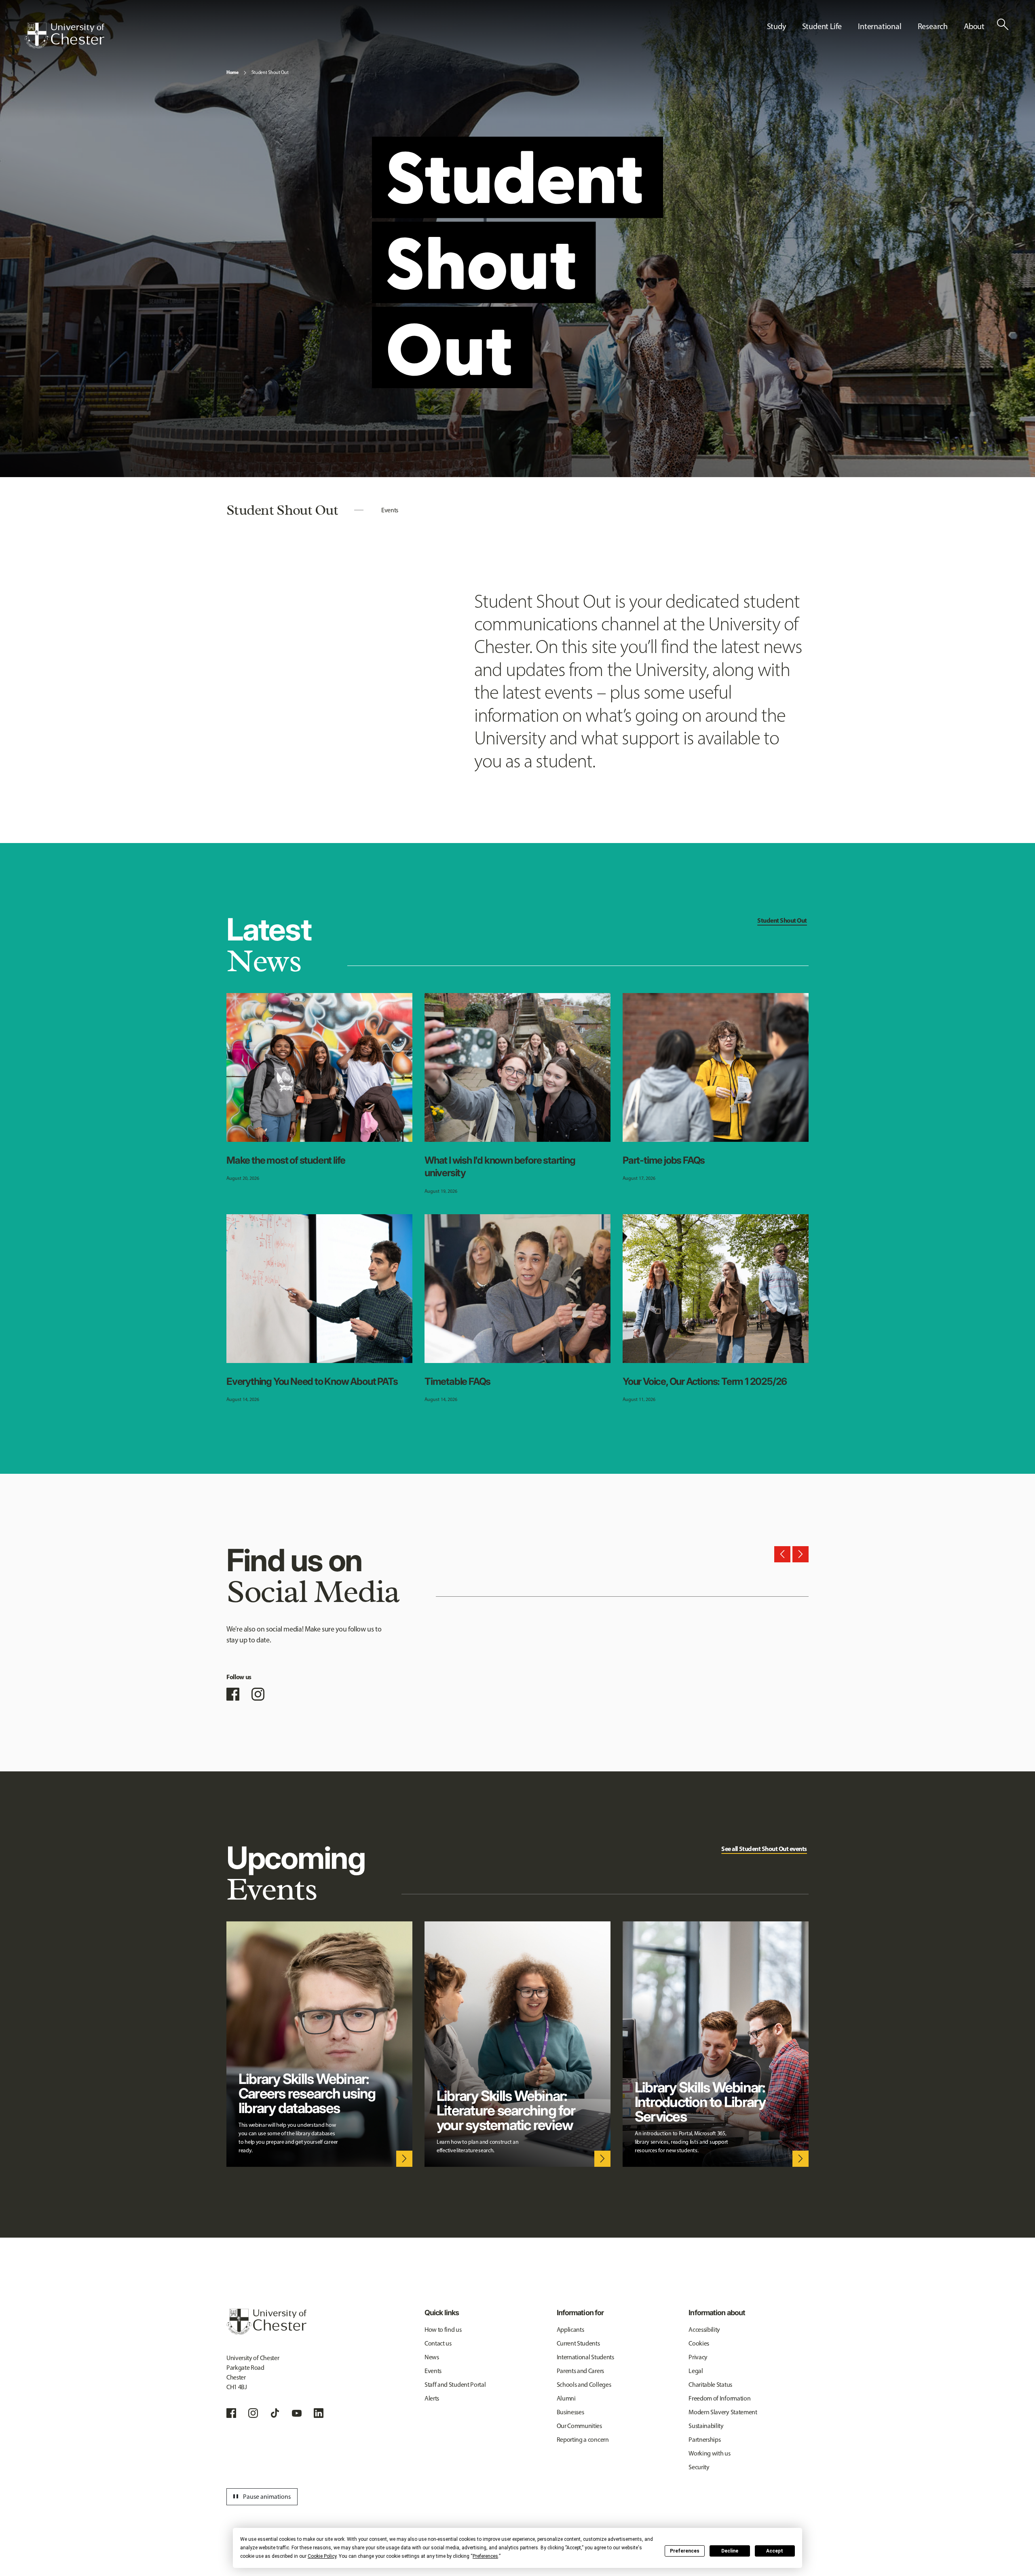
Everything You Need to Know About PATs (312, 1381)
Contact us (438, 2343)
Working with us (709, 2453)
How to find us (443, 2330)
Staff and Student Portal (455, 2385)
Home (232, 72)
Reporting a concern (583, 2440)
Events (390, 510)
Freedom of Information (719, 2398)
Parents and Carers (580, 2371)
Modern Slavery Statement (723, 2412)
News (432, 2357)
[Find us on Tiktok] (275, 2413)
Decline (730, 2551)
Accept (775, 2551)
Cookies (699, 2343)
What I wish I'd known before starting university (500, 1166)
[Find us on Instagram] (258, 1694)
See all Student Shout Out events (764, 1849)
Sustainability (706, 2426)
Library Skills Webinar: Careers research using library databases (307, 2093)
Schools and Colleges (584, 2385)
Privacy (698, 2357)
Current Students (578, 2343)
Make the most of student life (286, 1160)
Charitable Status (710, 2385)
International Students (585, 2357)
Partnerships (704, 2440)
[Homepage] (64, 36)
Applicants (570, 2330)
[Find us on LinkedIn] (319, 2413)
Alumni (566, 2398)
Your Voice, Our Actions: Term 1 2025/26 (705, 1381)
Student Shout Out (270, 72)
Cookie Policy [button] (322, 2556)
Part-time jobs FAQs (664, 1160)
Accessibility (704, 2330)
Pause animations (261, 2497)
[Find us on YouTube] (297, 2413)
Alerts (432, 2398)
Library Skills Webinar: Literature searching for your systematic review (506, 2110)
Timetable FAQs (457, 1381)
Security (699, 2467)
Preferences (685, 2551)
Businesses (570, 2412)
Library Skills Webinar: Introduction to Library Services (700, 2102)
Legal (696, 2371)
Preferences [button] (485, 2556)
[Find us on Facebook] (233, 1694)
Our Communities (579, 2426)
